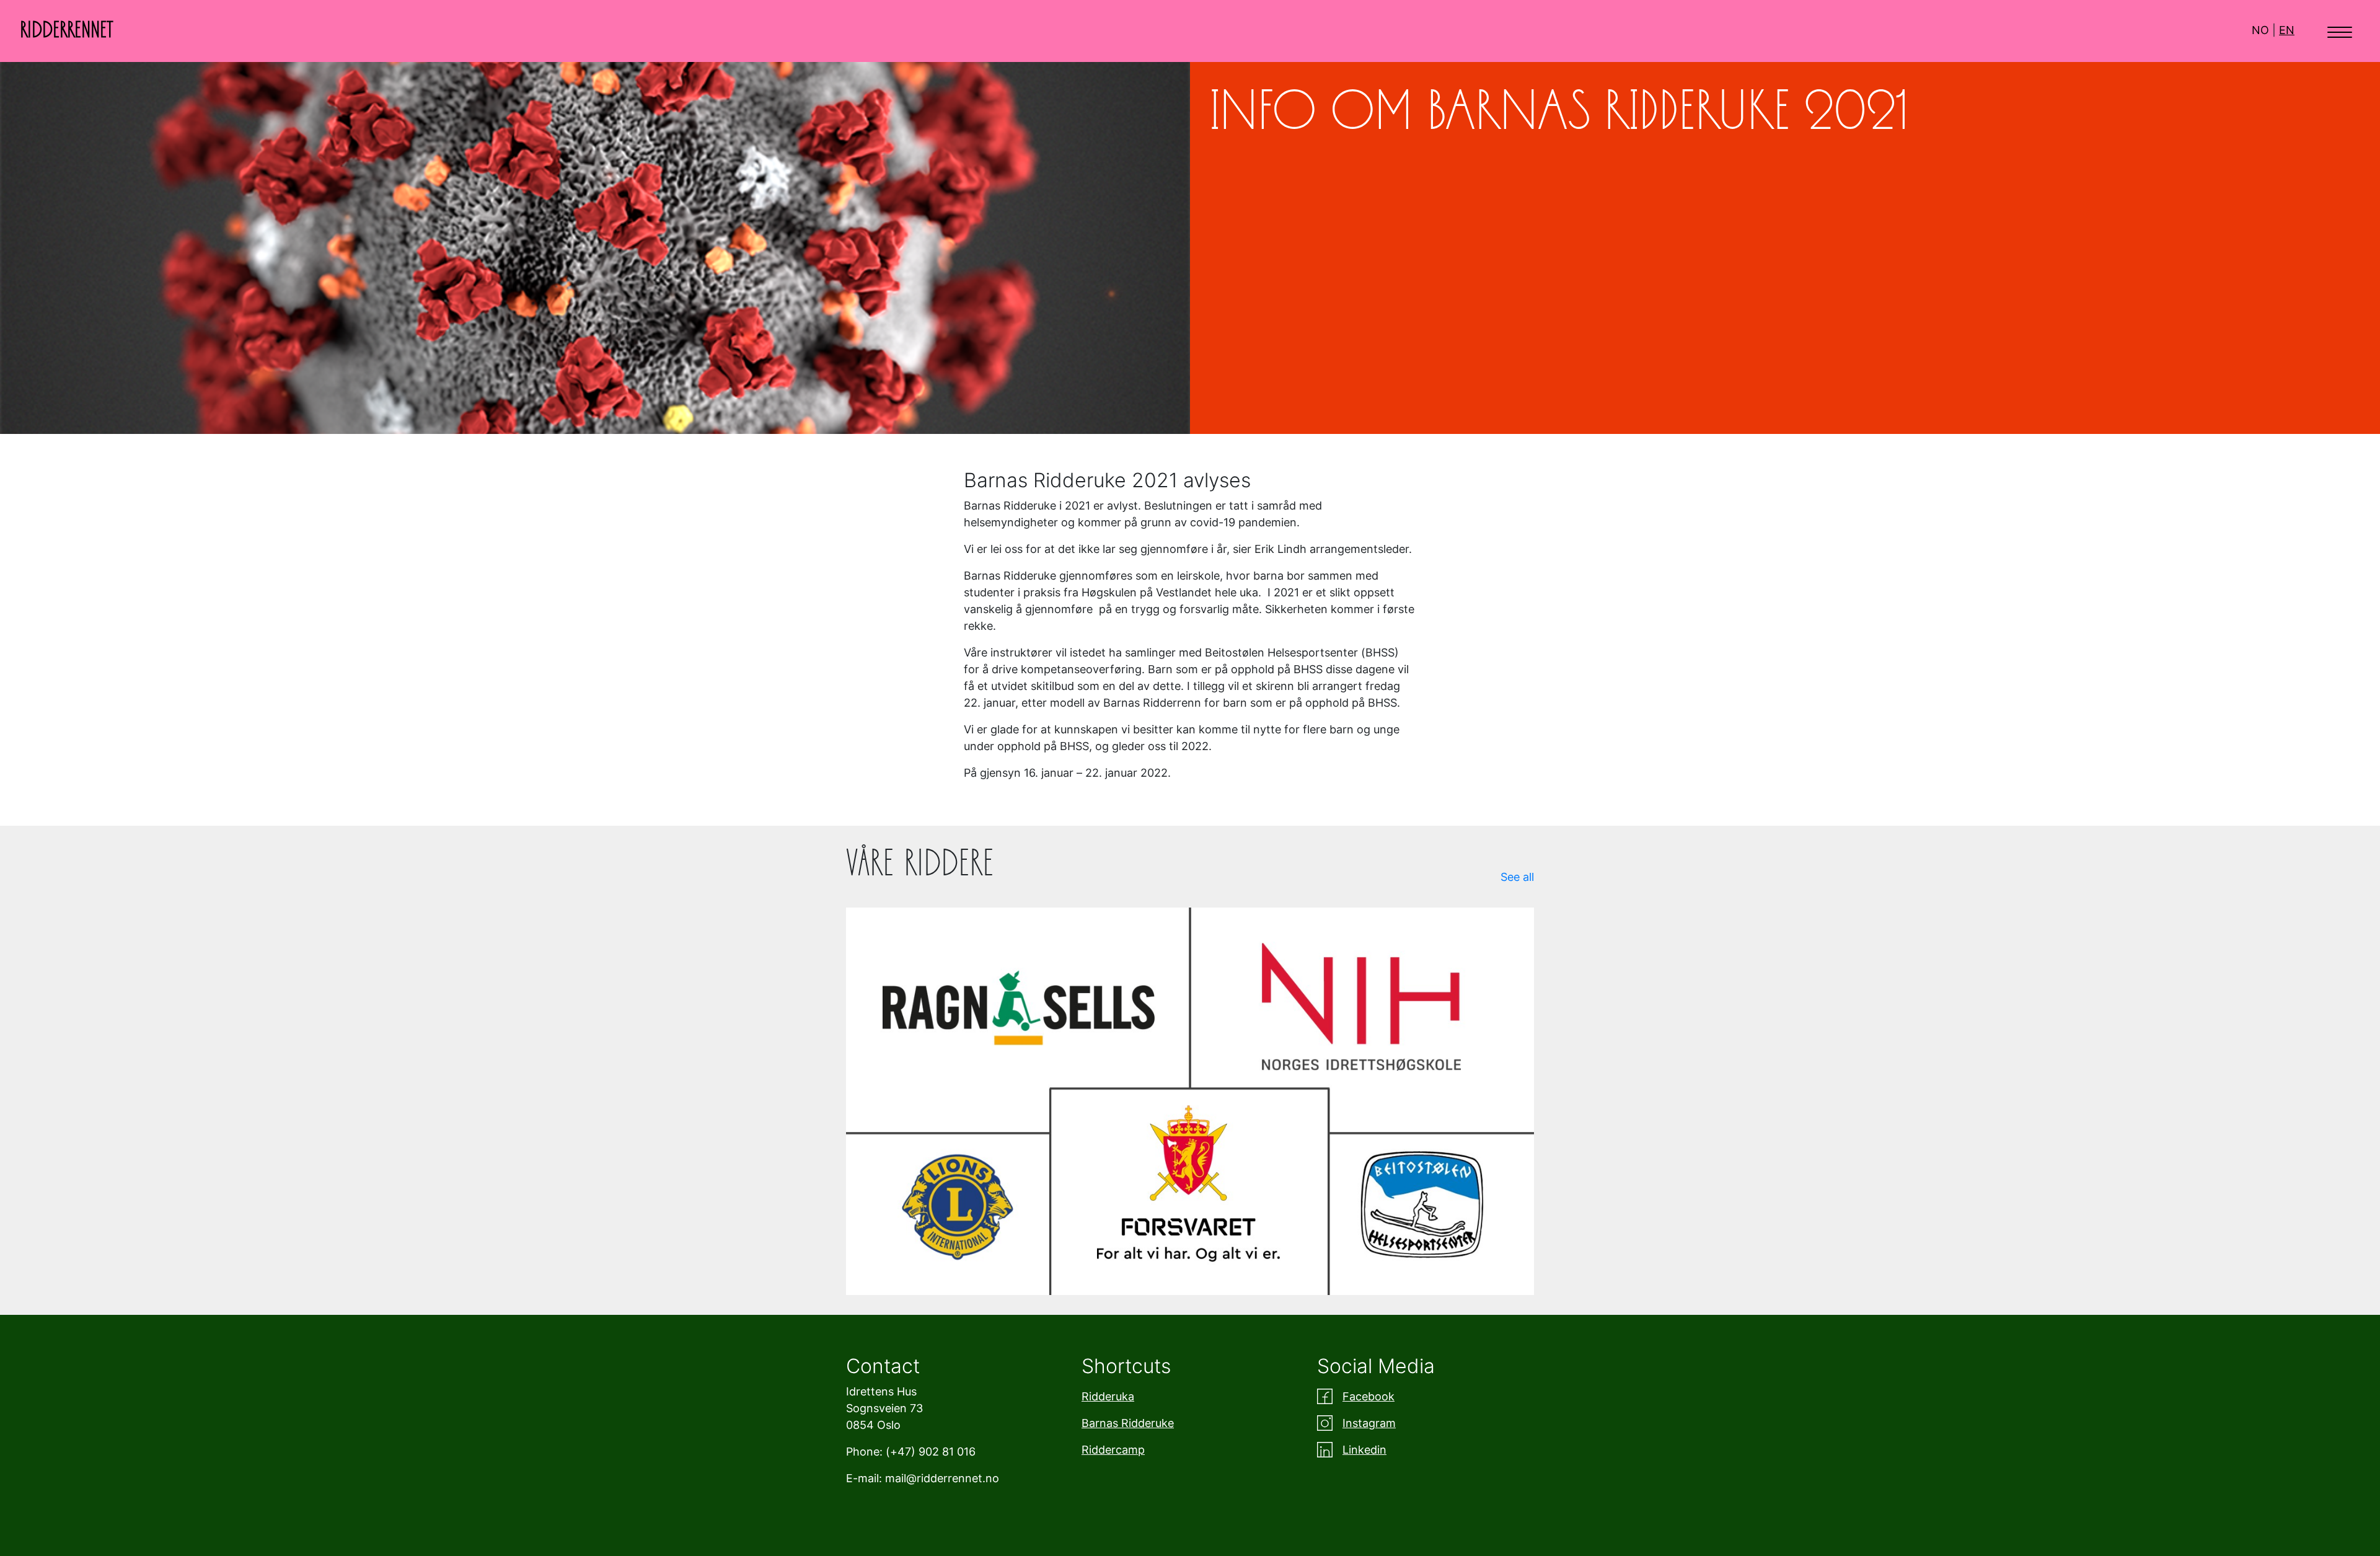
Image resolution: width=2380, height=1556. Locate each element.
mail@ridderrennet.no (942, 1478)
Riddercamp (1113, 1450)
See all (1517, 877)
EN (2287, 30)
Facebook (1368, 1396)
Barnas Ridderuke (1128, 1423)
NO (2260, 30)
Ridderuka (1108, 1396)
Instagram (1369, 1423)
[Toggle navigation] (2340, 31)
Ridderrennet (67, 30)
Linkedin (1364, 1450)
